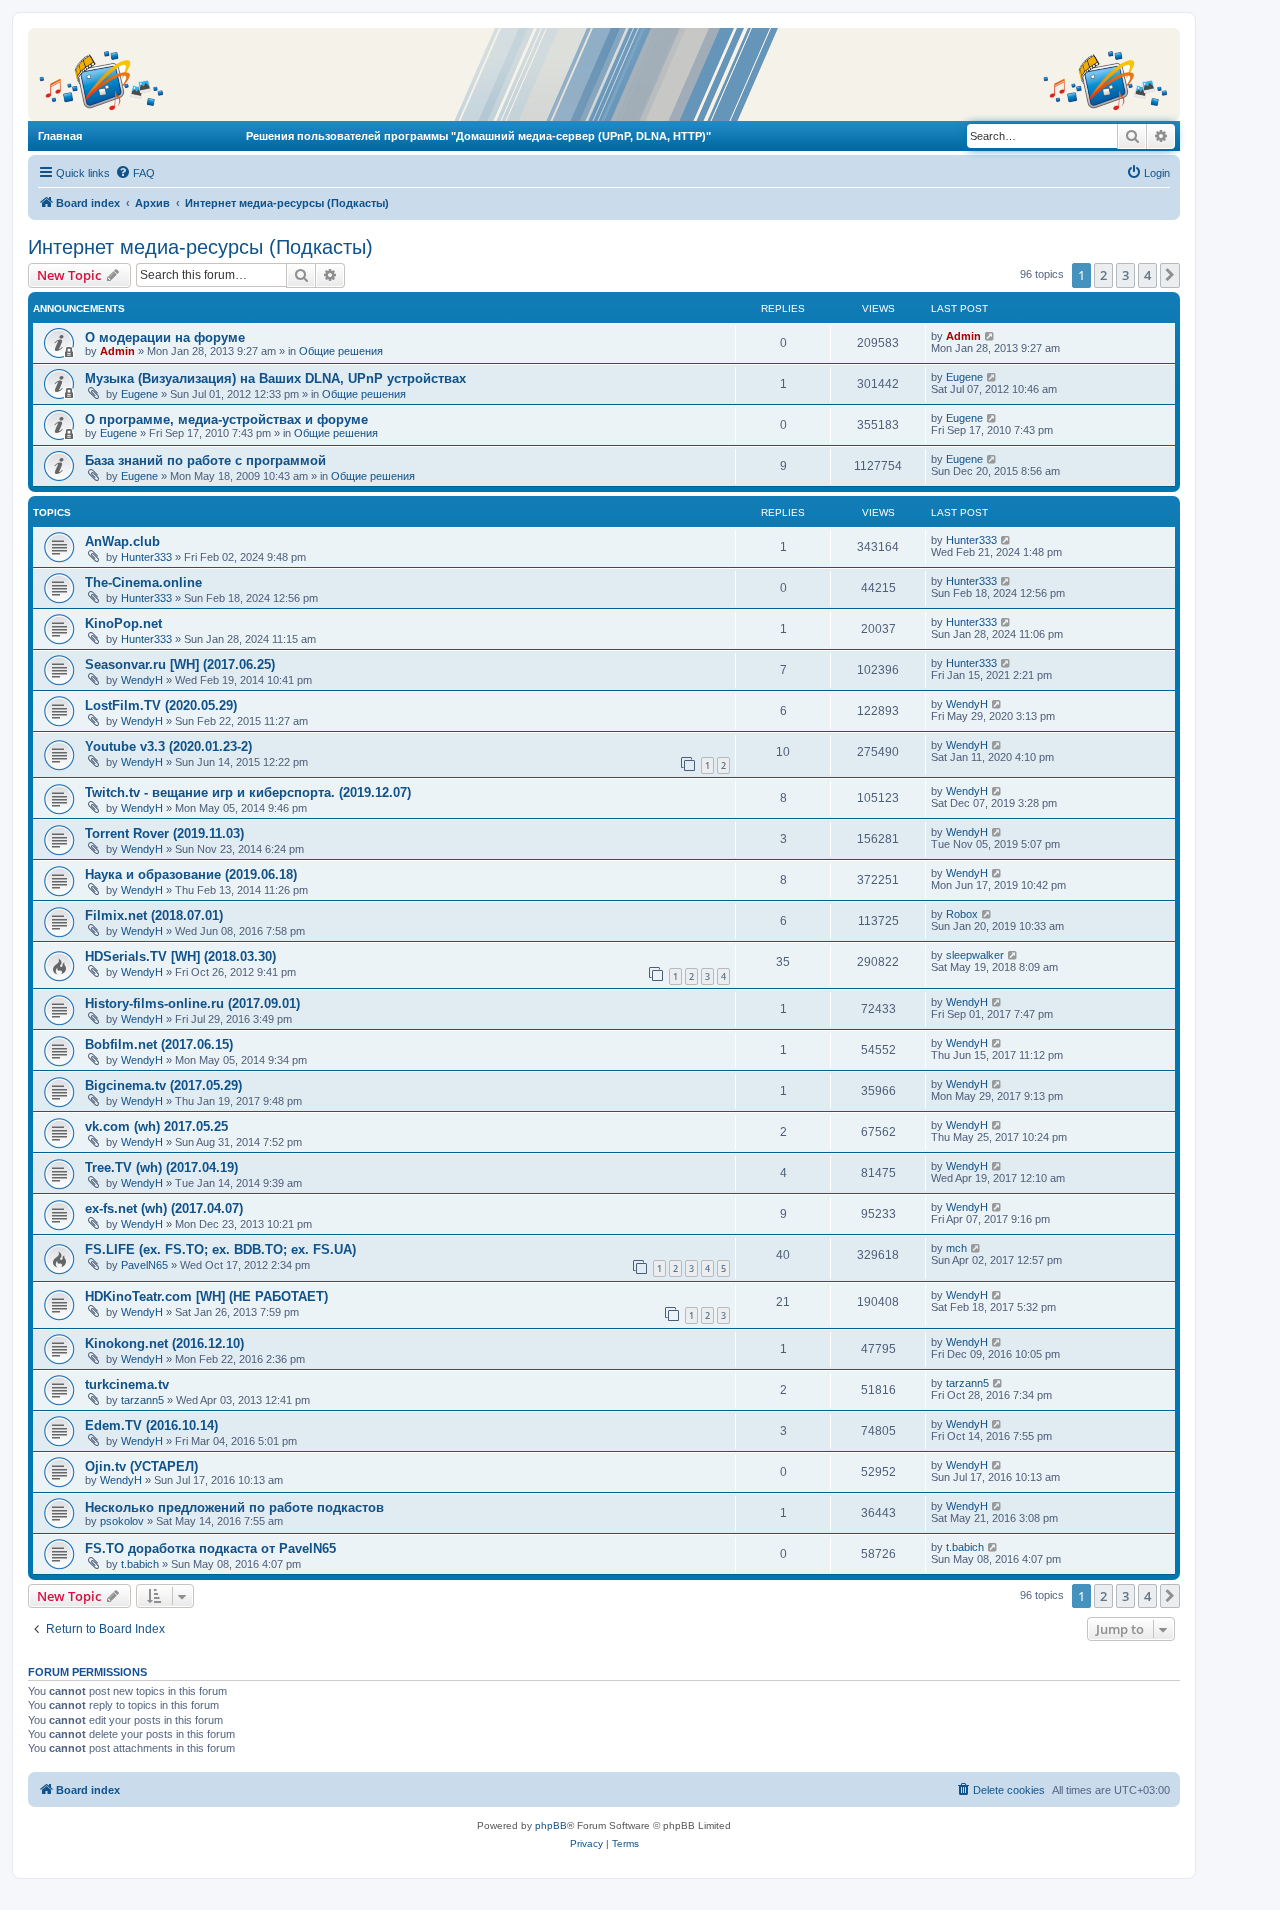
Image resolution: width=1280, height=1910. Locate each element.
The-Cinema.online (143, 582)
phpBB (551, 1825)
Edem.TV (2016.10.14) (151, 1425)
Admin (117, 351)
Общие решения (341, 351)
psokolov (122, 1521)
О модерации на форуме (165, 337)
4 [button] (1147, 275)
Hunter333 (146, 557)
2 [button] (1103, 275)
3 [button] (1125, 275)
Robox (962, 914)
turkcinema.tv (127, 1384)
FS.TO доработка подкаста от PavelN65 (210, 1548)
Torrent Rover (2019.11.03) (164, 833)
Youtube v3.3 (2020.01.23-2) (168, 746)
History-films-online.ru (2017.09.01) (192, 1003)
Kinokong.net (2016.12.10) (164, 1343)
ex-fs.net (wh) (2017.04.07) (164, 1208)
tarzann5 (142, 1400)
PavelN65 (144, 1265)
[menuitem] (135, 173)
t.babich (140, 1564)
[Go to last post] (990, 336)
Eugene (139, 394)
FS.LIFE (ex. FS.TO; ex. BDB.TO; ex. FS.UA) (220, 1249)
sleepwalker (975, 955)
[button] (1170, 275)
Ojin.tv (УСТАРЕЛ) (141, 1466)
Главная (60, 136)
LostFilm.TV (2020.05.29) (161, 705)
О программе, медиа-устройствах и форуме (226, 419)
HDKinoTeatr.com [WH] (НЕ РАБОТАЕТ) (206, 1296)
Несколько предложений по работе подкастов (234, 1507)
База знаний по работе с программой (205, 460)
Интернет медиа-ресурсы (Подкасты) (200, 247)
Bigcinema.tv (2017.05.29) (163, 1085)
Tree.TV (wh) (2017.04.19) (161, 1167)
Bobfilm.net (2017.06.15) (159, 1044)
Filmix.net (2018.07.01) (154, 915)
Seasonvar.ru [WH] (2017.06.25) (180, 664)
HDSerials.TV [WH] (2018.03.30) (180, 956)
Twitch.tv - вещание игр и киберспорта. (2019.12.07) (248, 792)
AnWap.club (122, 541)
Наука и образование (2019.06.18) (191, 874)
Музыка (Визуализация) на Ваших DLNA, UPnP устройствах (275, 378)
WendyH (142, 680)
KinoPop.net (123, 623)
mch (956, 1248)
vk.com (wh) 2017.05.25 (156, 1126)
